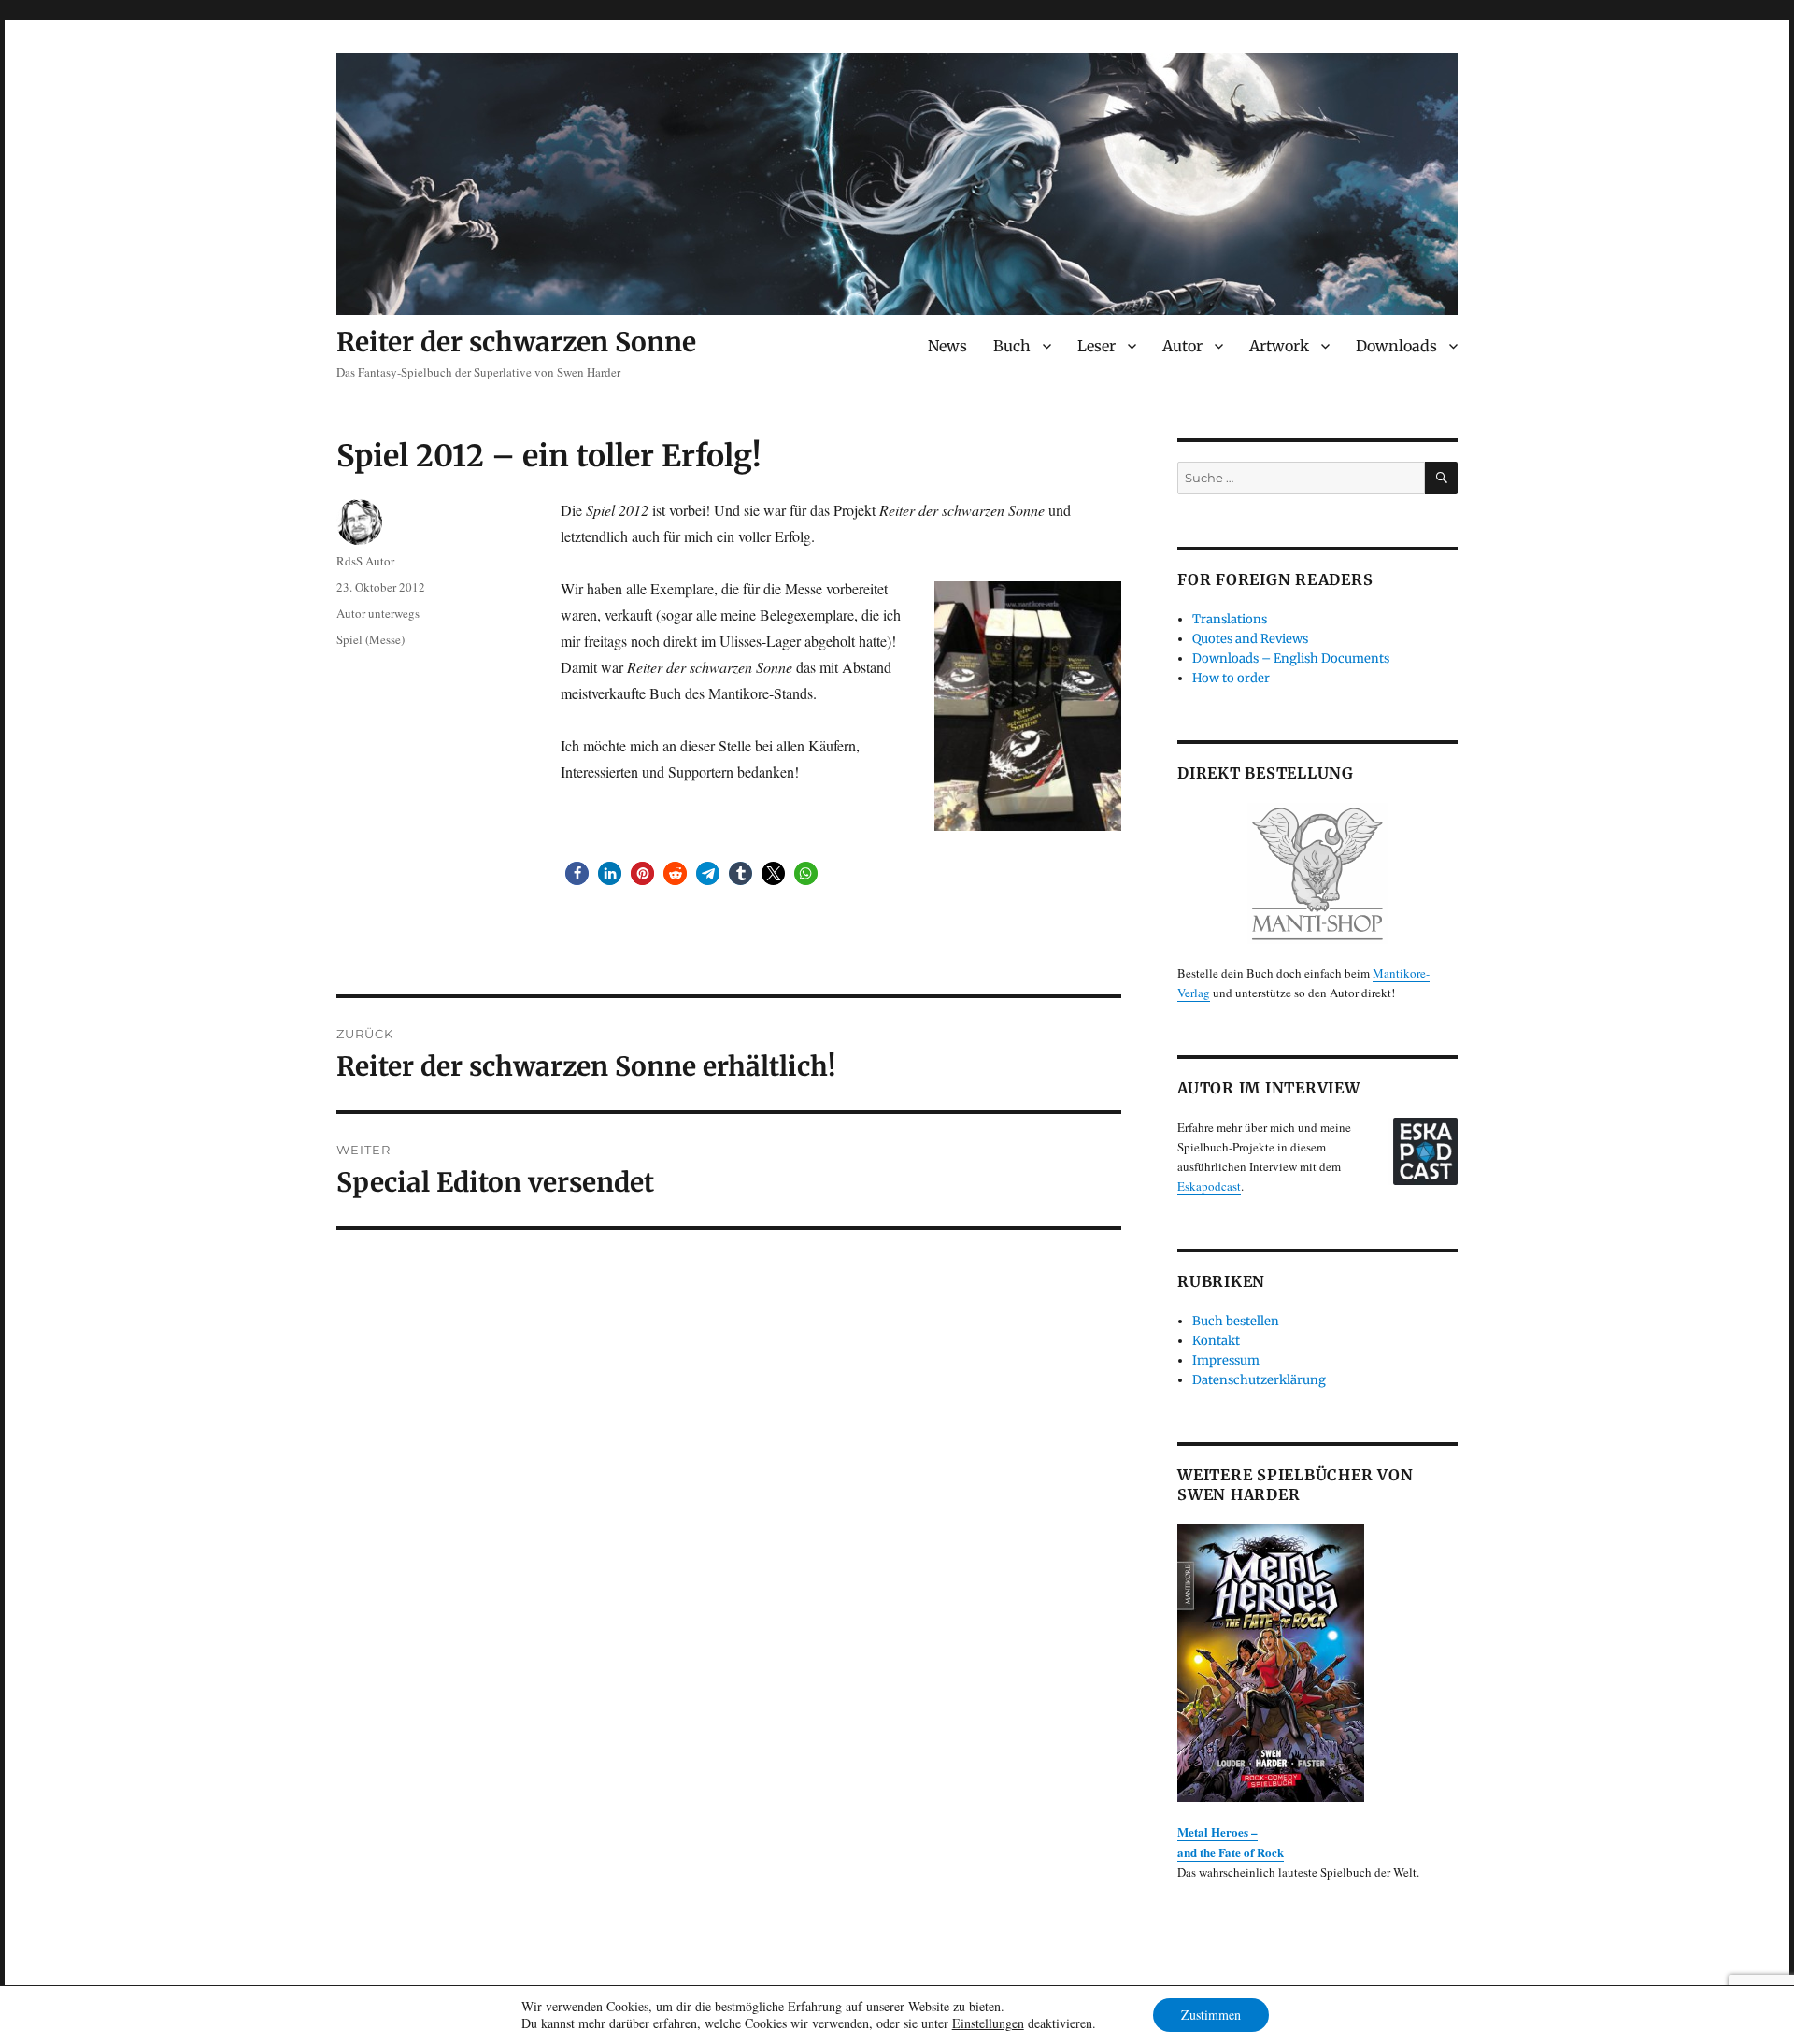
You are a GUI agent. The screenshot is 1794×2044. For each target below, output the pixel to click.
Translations (1230, 619)
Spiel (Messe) (370, 639)
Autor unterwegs (378, 613)
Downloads (1396, 346)
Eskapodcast (1209, 1186)
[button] (577, 873)
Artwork (1279, 346)
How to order (1231, 678)
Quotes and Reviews (1250, 639)
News (947, 346)
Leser (1096, 346)
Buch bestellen (1236, 1321)
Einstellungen (988, 2023)
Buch (1012, 346)
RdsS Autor (365, 561)
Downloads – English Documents (1291, 658)
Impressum (1226, 1360)
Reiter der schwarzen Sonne (516, 342)
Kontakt (1216, 1341)
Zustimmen (1211, 2015)
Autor (1182, 346)
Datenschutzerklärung (1259, 1380)
